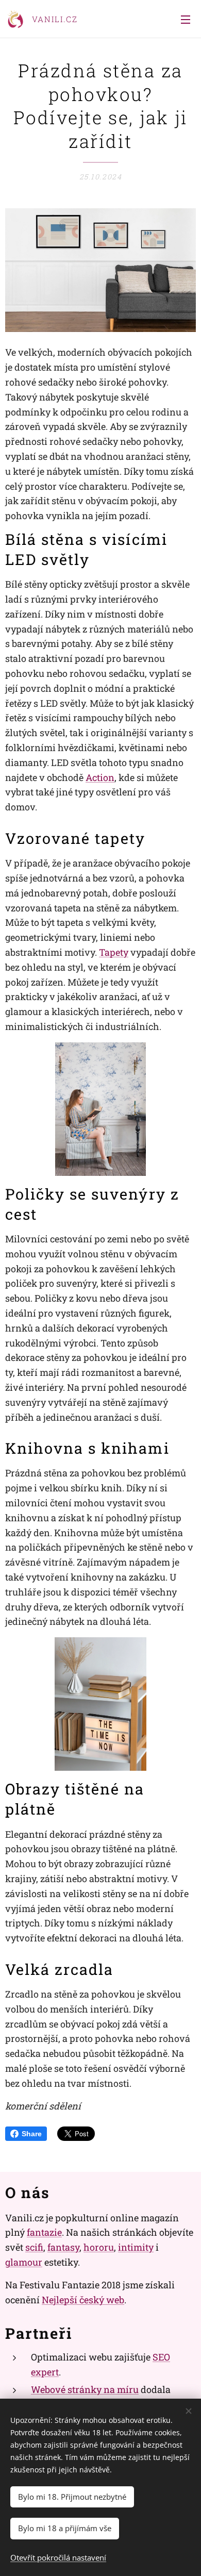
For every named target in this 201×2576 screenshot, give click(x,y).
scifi (34, 2247)
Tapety (114, 952)
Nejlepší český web (83, 2300)
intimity (136, 2247)
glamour (24, 2262)
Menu (186, 19)
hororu (99, 2247)
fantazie (44, 2232)
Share (32, 2134)
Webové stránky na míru (85, 2389)
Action (100, 777)
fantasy (63, 2247)
